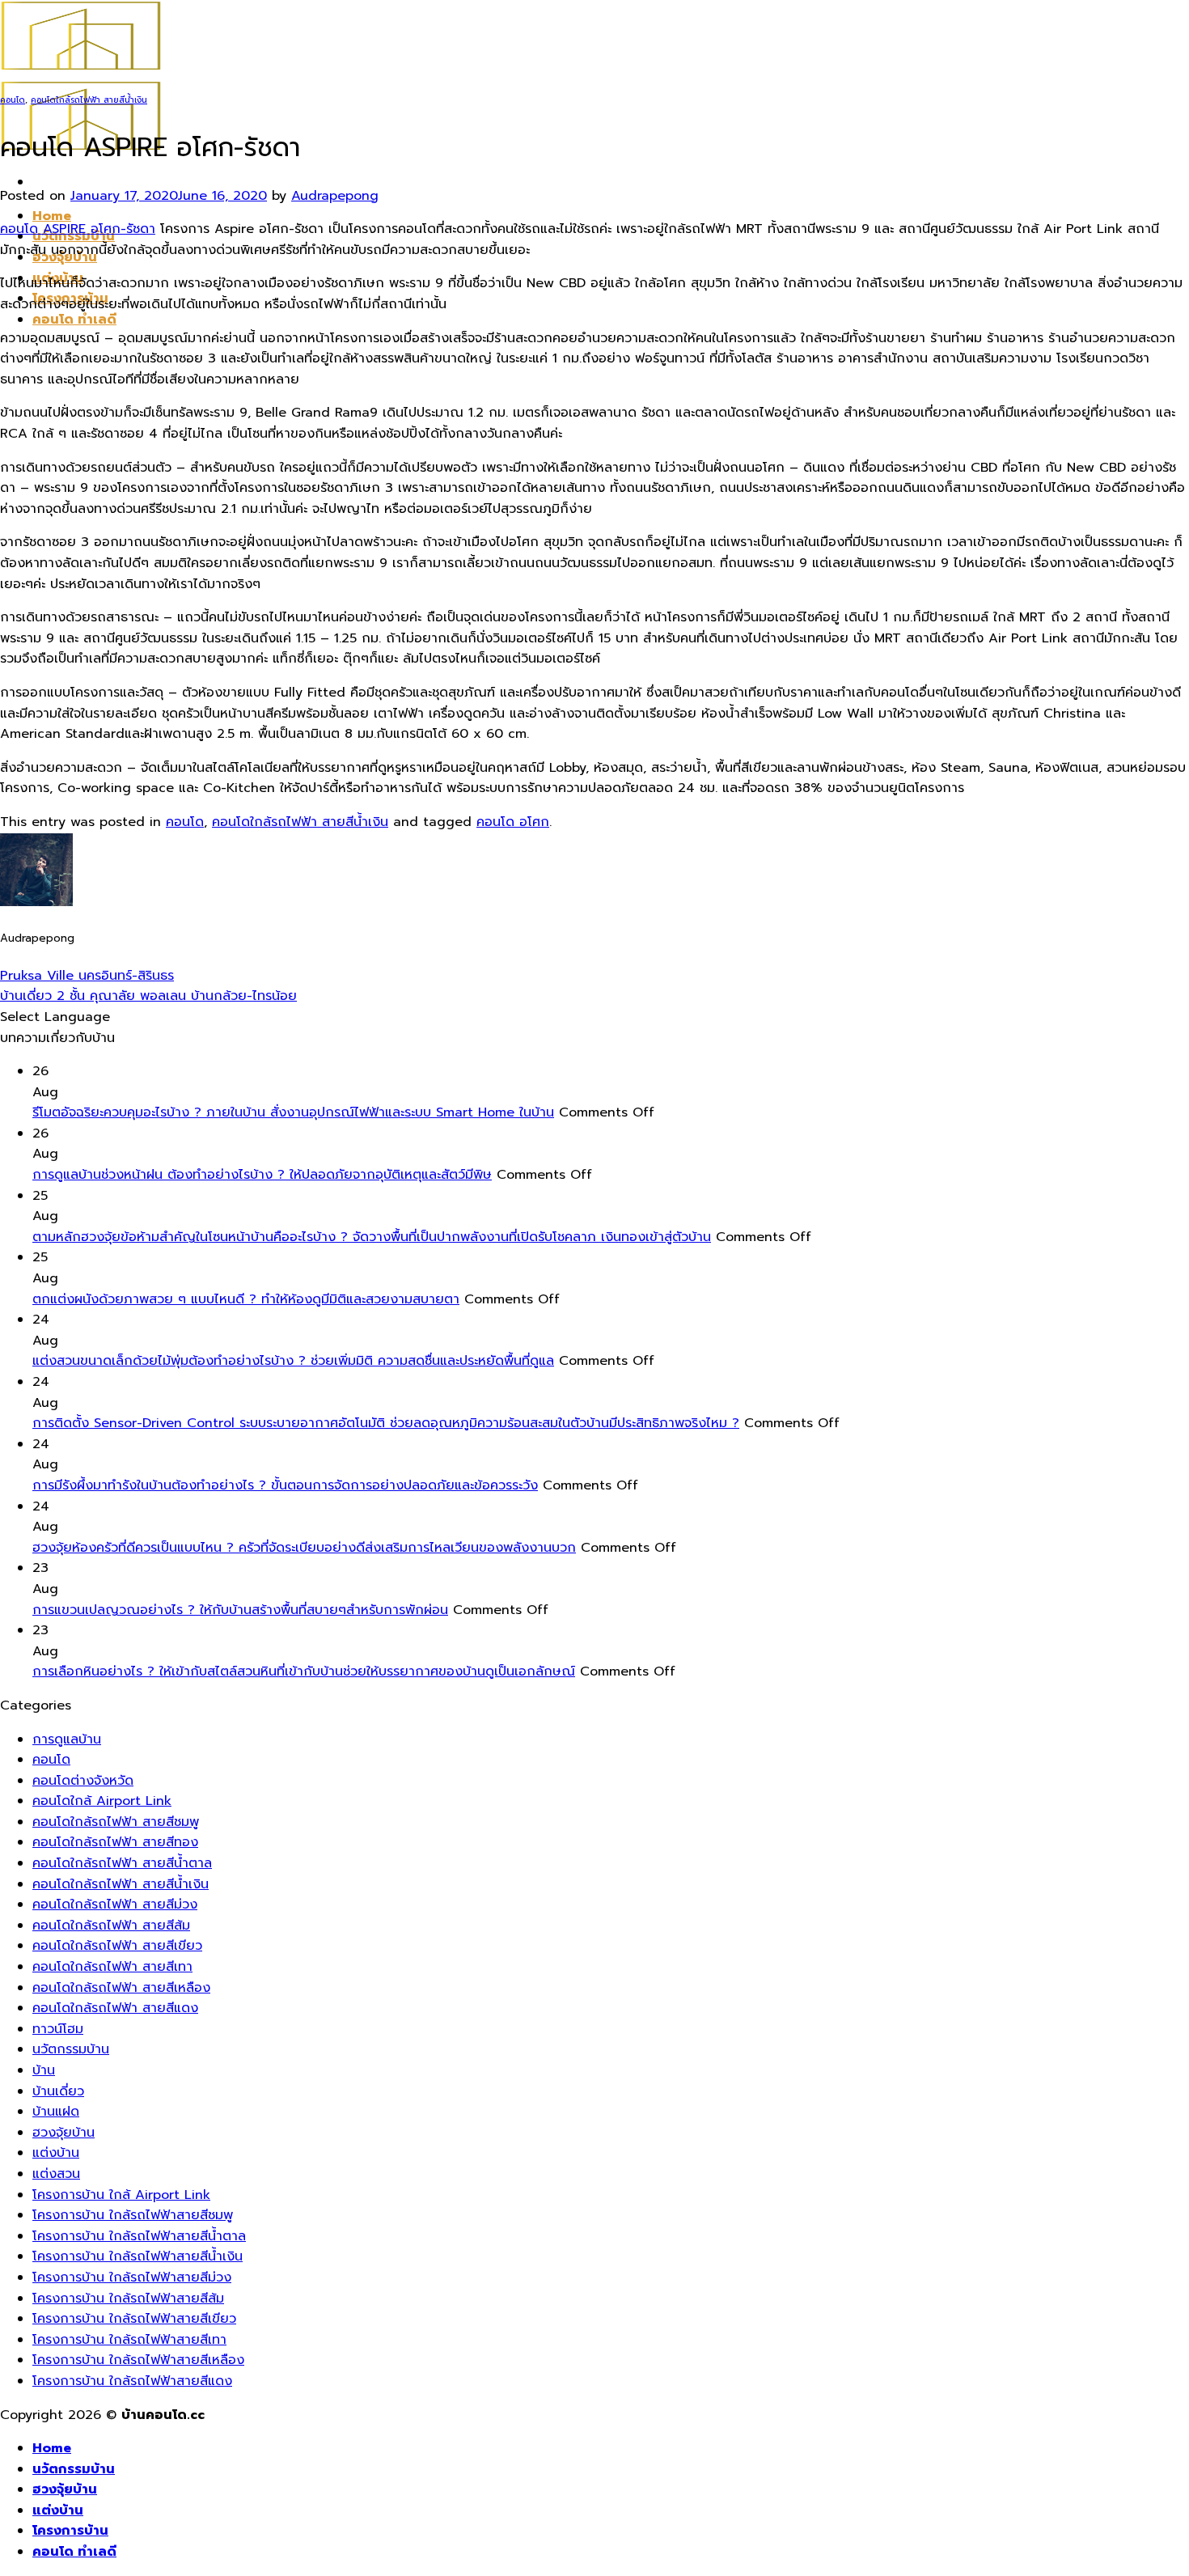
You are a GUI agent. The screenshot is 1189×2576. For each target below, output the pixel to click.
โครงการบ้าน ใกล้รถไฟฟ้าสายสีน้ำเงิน (138, 2256)
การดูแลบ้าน (67, 1739)
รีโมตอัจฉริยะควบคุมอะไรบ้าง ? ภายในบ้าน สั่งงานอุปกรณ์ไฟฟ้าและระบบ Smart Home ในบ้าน (293, 1112)
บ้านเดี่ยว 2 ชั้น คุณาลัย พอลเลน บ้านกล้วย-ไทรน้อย (148, 996)
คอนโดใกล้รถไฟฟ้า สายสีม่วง (115, 1904)
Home (52, 216)
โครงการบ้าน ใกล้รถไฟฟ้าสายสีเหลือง (138, 2360)
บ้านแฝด (56, 2112)
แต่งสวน (56, 2174)
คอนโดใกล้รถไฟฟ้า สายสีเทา (112, 1967)
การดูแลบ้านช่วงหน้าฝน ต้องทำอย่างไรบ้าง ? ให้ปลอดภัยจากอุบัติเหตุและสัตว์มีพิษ (262, 1175)
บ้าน (44, 2070)
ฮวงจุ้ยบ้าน (63, 2133)
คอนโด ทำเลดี (74, 320)
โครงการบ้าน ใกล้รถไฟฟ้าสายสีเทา (129, 2340)
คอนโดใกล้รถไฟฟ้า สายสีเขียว (117, 1946)
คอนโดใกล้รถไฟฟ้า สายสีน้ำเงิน (89, 100)
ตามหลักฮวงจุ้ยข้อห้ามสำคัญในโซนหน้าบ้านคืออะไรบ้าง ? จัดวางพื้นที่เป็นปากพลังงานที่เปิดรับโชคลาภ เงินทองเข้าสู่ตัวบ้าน (372, 1237)
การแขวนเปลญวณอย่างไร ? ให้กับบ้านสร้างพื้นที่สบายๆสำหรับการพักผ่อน (240, 1610)
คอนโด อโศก (513, 822)
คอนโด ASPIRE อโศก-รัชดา (78, 229)
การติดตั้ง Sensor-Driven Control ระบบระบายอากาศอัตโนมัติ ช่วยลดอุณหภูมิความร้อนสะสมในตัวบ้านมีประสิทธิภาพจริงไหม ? (386, 1423)
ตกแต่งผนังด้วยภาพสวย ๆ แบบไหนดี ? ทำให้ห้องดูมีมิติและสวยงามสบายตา (246, 1299)
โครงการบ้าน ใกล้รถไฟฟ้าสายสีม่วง (132, 2277)
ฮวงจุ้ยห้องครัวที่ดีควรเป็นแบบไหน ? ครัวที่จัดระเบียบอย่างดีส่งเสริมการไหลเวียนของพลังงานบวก (304, 1548)
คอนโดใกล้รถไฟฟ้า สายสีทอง (115, 1842)
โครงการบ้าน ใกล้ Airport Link (121, 2195)
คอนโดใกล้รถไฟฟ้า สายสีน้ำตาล (122, 1863)
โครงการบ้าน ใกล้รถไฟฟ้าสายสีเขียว (134, 2319)
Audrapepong (335, 196)
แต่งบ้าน (56, 2153)
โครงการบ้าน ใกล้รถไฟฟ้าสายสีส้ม (128, 2298)
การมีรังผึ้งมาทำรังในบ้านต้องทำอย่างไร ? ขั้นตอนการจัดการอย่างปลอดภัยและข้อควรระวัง (285, 1485)
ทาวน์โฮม (58, 2029)
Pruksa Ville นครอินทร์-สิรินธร (87, 976)
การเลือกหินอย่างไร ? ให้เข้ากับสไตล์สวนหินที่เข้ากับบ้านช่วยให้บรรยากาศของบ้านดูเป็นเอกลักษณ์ (304, 1671)
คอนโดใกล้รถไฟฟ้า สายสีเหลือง (121, 1988)
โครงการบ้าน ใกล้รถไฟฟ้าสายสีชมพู (133, 2215)
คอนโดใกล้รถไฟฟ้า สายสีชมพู (116, 1822)
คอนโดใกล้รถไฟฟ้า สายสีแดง (115, 2008)
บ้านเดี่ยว (58, 2091)
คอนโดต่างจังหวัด (83, 1781)
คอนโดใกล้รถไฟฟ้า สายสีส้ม (111, 1926)
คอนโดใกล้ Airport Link (102, 1801)
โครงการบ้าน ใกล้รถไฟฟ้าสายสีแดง (132, 2381)
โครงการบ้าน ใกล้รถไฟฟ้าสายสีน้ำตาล (139, 2236)
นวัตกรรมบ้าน (71, 2049)
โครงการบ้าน (70, 2531)
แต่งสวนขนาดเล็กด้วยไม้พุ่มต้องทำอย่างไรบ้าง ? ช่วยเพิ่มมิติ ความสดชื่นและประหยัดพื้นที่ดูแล (293, 1361)
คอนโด (13, 100)
